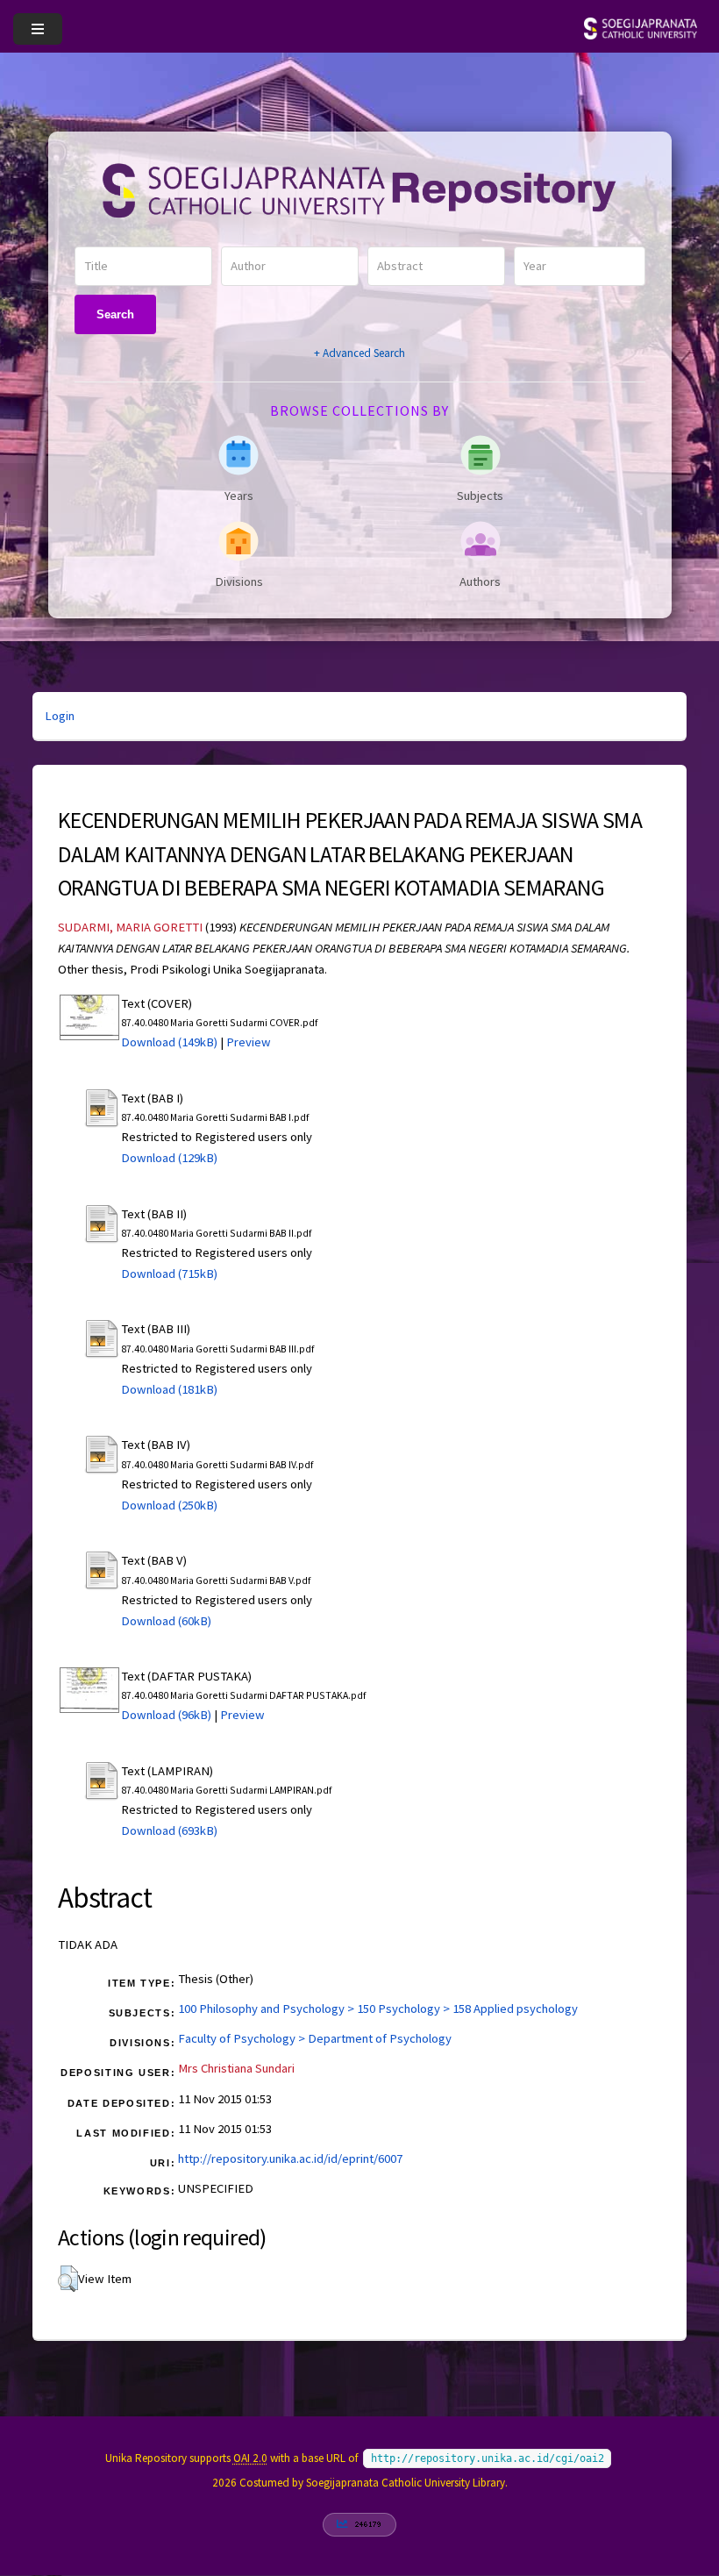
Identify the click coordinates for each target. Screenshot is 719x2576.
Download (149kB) (169, 1042)
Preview (249, 1042)
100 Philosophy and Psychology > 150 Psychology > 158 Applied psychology (378, 2009)
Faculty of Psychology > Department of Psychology (315, 2038)
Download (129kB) (169, 1158)
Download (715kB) (169, 1274)
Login (60, 716)
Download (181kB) (169, 1389)
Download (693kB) (169, 1830)
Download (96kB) (166, 1715)
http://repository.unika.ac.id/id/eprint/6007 (290, 2159)
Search (115, 314)
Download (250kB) (169, 1505)
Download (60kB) (166, 1621)
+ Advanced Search (359, 353)
